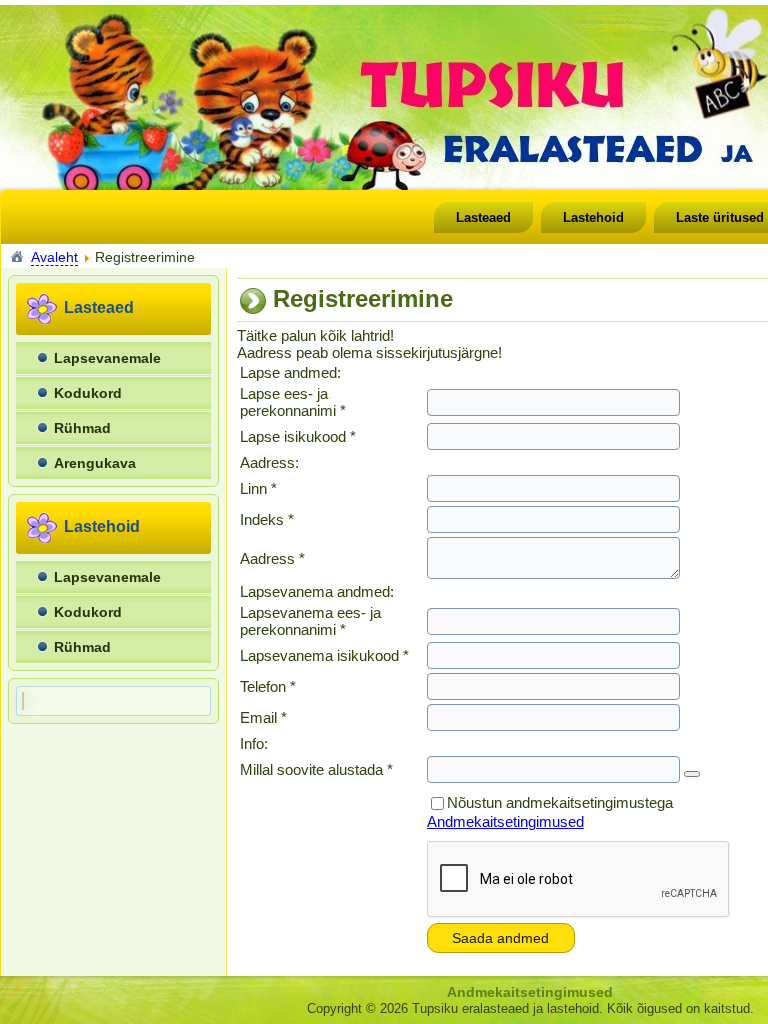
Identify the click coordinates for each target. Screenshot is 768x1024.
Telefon (268, 686)
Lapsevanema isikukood (324, 655)
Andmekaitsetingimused (505, 821)
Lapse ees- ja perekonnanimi (293, 402)
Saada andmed (500, 938)
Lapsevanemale (107, 358)
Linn (258, 488)
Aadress (272, 558)
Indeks (267, 519)
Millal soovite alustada (316, 769)
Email (263, 717)
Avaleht (54, 257)
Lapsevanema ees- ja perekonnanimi (310, 621)
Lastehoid (593, 217)
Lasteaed (483, 217)
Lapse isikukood (298, 436)
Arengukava (95, 463)
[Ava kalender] (692, 774)
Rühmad (82, 428)
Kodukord (88, 393)
